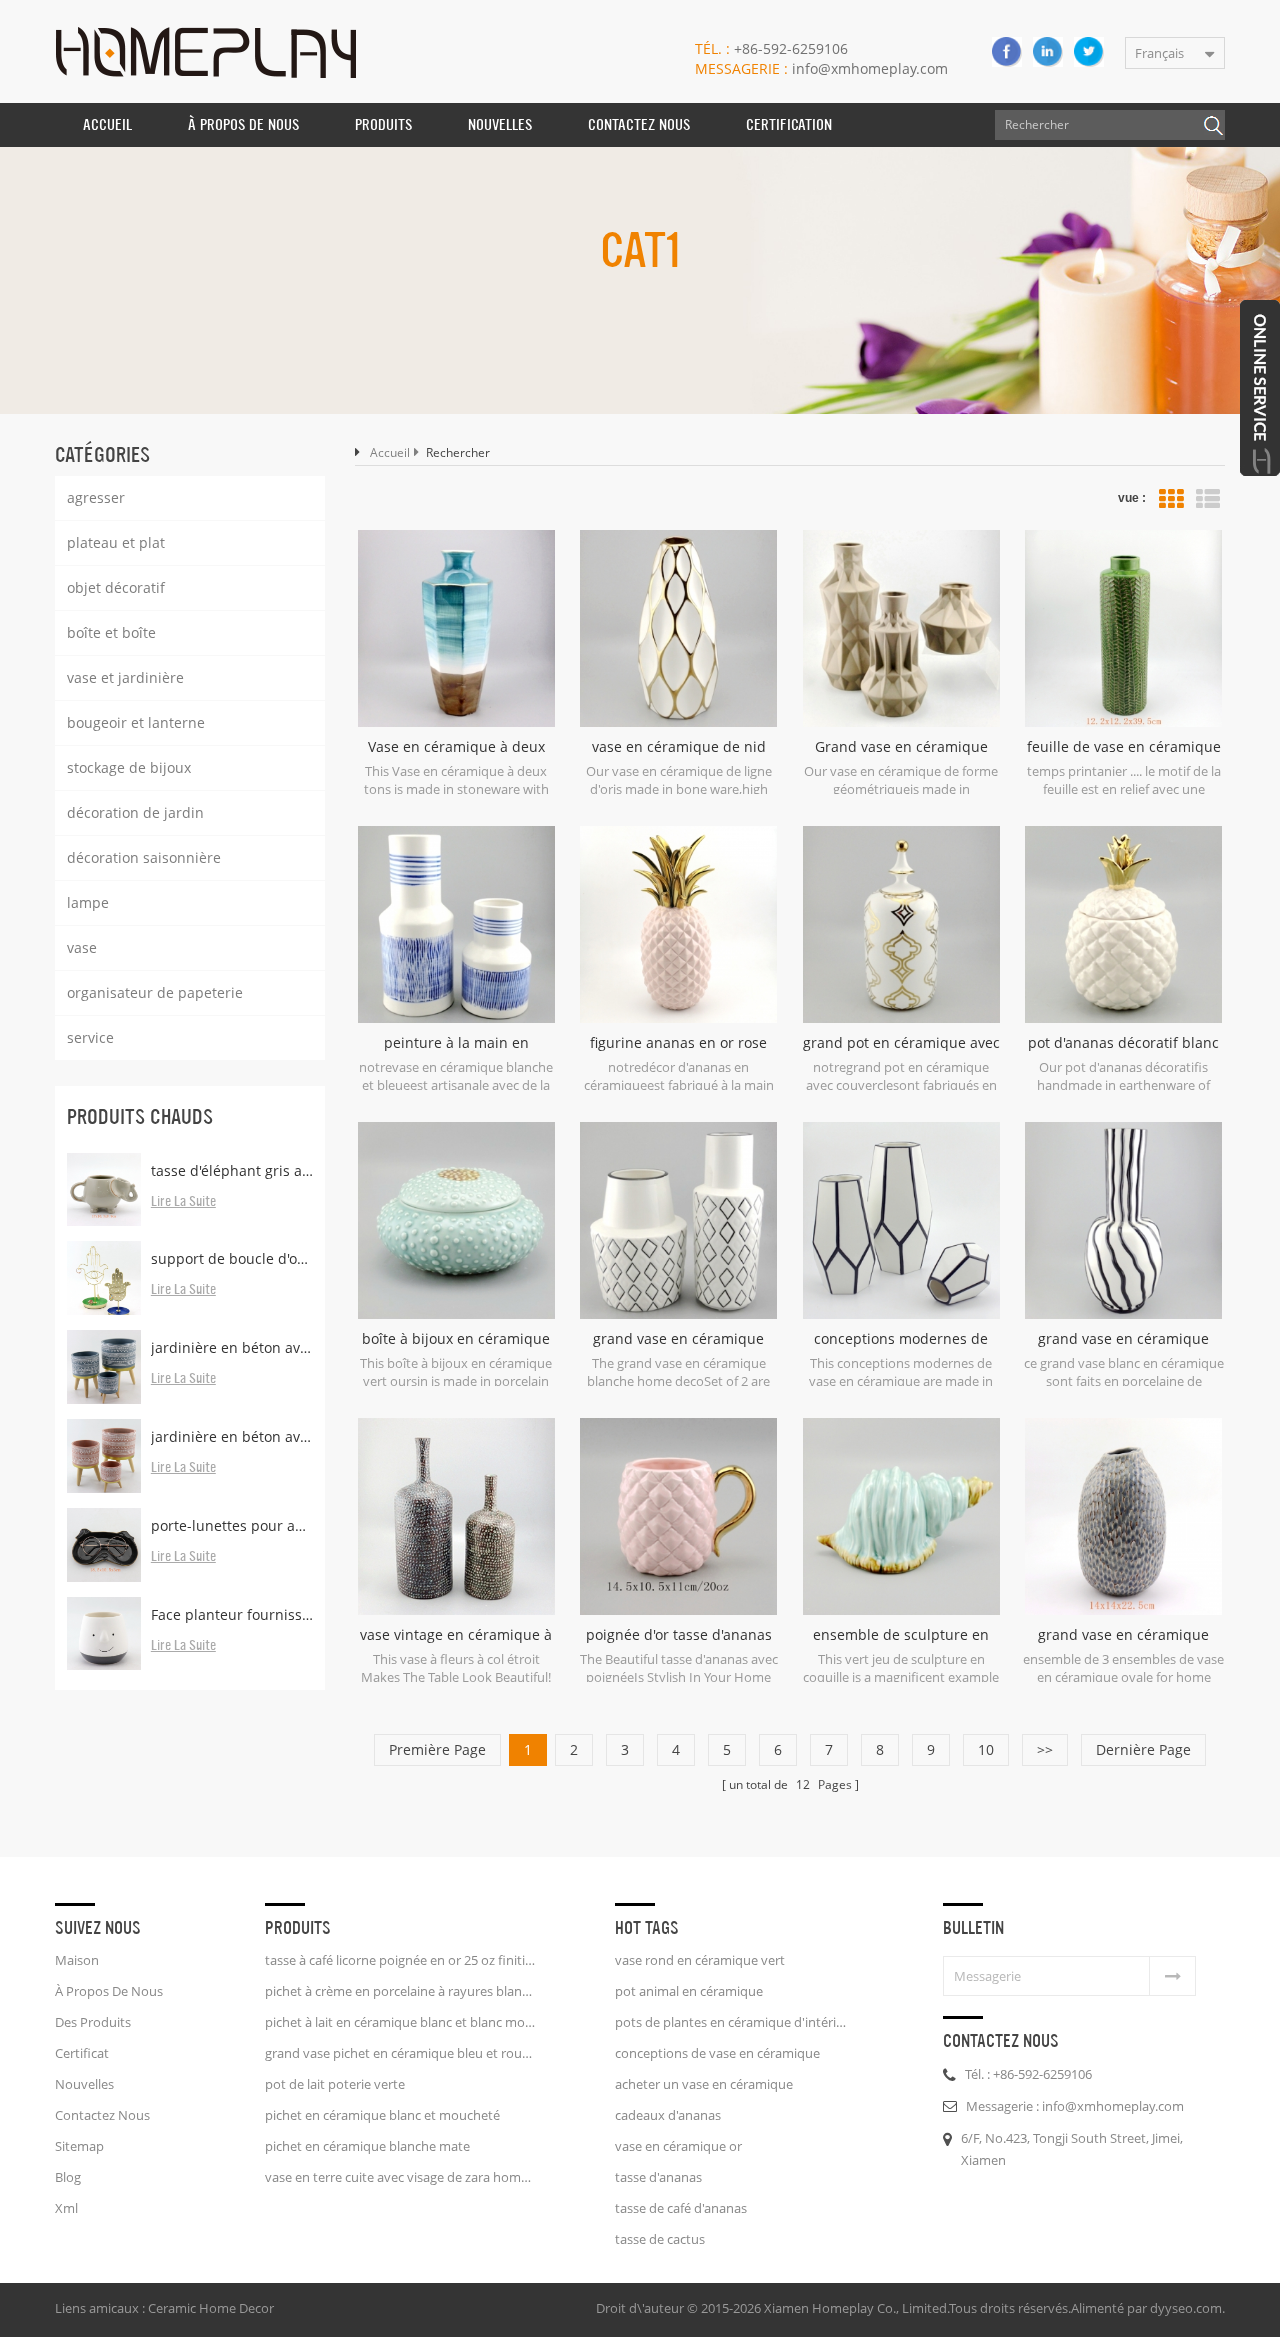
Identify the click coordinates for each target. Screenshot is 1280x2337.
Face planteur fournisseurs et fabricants (232, 1614)
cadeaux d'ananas (668, 2115)
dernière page (1143, 1749)
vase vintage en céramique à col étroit (456, 1635)
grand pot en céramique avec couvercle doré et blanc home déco (901, 1043)
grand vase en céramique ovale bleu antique (1123, 1635)
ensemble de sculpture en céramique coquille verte (901, 1635)
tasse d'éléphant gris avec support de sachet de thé (232, 1170)
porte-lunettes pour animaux (232, 1525)
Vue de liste (1208, 499)
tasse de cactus (660, 2239)
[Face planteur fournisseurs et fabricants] (104, 1634)
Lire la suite (183, 1202)
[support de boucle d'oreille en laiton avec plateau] (104, 1278)
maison (77, 1960)
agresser (96, 497)
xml (66, 2208)
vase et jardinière (125, 677)
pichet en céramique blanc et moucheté (382, 2115)
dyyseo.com (1186, 2308)
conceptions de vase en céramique (717, 2053)
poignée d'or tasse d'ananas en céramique (679, 1635)
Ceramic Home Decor (211, 2308)
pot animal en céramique (689, 1991)
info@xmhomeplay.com (821, 68)
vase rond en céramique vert (700, 1960)
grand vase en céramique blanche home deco (678, 1339)
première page (437, 1749)
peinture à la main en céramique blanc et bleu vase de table (456, 1043)
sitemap (79, 2146)
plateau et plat (116, 542)
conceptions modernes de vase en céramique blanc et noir (901, 1339)
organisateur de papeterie (155, 992)
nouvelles (500, 124)
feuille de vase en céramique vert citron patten (1124, 747)
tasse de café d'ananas (681, 2208)
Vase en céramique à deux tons (456, 747)
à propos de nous (243, 124)
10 (986, 1749)
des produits (93, 2022)
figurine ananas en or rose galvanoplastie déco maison (679, 1043)
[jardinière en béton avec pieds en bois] (104, 1367)
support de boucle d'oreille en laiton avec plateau (232, 1258)
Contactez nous (639, 124)
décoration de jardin (135, 812)
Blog (68, 2177)
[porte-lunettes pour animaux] (104, 1545)
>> (1045, 1749)
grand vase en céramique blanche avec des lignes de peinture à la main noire (1123, 1339)
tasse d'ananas (658, 2177)
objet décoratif (116, 587)
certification (789, 124)
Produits (383, 124)
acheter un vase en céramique (704, 2084)
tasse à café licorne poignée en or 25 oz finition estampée (400, 1960)
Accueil (107, 124)
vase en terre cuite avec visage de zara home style (400, 2177)
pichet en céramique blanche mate (367, 2146)
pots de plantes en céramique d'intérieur (732, 2022)
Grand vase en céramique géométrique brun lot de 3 (901, 747)
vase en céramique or (678, 2146)
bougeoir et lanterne (136, 722)
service (90, 1037)
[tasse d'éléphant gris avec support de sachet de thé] (104, 1190)
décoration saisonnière (144, 857)
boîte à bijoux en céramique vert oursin (456, 1339)
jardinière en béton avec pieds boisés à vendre (232, 1436)
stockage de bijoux (129, 767)
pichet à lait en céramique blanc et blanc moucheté (400, 2022)
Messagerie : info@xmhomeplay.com (1075, 2106)
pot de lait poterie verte (335, 2084)
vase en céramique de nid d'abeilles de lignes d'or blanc (679, 747)
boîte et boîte (111, 632)
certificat (82, 2053)
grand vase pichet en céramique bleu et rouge (400, 2053)
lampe (88, 902)
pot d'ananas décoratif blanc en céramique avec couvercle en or (1123, 1043)
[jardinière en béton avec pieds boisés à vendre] (104, 1456)
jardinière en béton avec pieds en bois (232, 1347)
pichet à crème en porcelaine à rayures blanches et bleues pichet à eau (400, 1991)
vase (82, 947)
